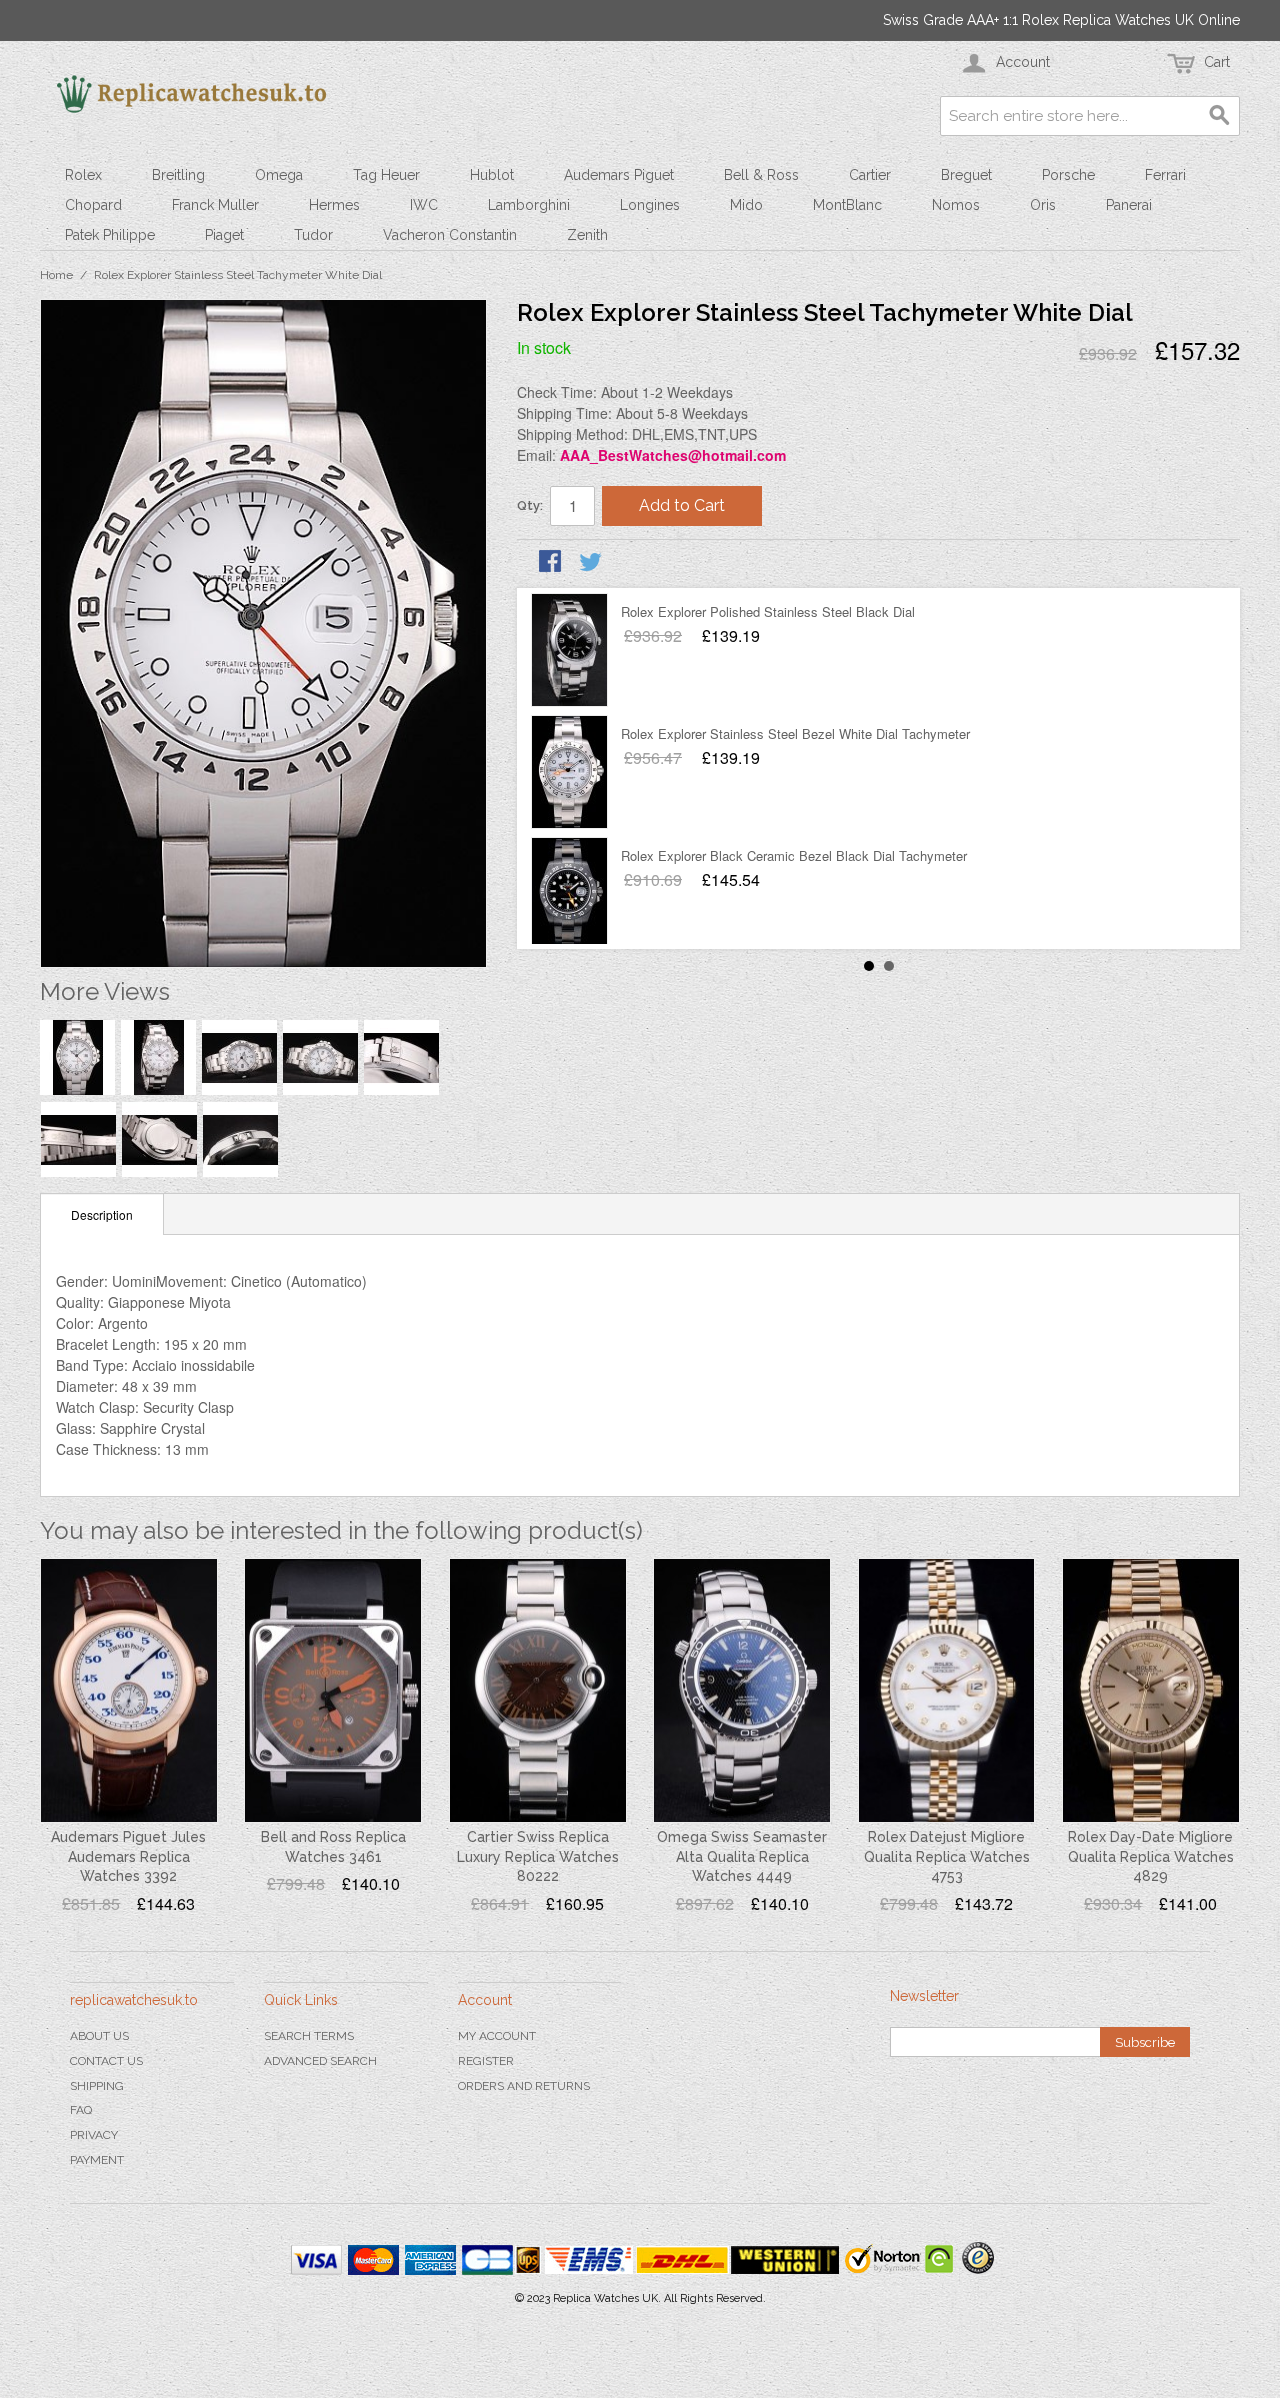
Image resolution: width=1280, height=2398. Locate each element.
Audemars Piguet (619, 175)
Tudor (313, 235)
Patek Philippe (110, 235)
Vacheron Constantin (450, 235)
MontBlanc (847, 205)
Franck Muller (215, 205)
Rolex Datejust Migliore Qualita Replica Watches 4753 (947, 1856)
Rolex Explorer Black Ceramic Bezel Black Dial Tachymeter (794, 855)
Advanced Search (320, 2061)
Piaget (224, 235)
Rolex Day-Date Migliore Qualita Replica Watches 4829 (1151, 1856)
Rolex (83, 175)
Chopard (93, 205)
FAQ (81, 2110)
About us (99, 2036)
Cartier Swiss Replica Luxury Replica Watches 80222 (538, 1856)
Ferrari (1165, 175)
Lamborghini (529, 205)
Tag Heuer (386, 175)
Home (56, 275)
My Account (497, 2036)
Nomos (956, 205)
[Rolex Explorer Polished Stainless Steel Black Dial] (569, 650)
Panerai (1129, 205)
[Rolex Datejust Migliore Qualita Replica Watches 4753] (947, 1691)
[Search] (1220, 116)
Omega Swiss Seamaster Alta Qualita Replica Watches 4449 (742, 1856)
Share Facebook (552, 563)
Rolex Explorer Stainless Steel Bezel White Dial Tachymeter (795, 733)
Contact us (106, 2061)
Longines (650, 205)
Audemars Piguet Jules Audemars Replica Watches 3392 (128, 1856)
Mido (746, 205)
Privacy (94, 2135)
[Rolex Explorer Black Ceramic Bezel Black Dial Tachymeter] (569, 894)
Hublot (492, 175)
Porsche (1068, 175)
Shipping (97, 2086)
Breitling (178, 175)
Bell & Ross (761, 175)
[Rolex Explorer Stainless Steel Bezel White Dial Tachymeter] (569, 772)
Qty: (530, 505)
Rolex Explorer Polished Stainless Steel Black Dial (768, 611)
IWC (424, 205)
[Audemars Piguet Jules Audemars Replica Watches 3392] (129, 1691)
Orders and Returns (524, 2086)
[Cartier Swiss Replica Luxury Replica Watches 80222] (538, 1691)
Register (486, 2061)
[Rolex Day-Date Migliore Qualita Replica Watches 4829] (1151, 1691)
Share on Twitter (592, 563)
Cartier (870, 175)
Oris (1043, 205)
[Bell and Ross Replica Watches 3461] (333, 1691)
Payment (97, 2160)
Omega (279, 175)
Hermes (334, 205)
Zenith (587, 235)
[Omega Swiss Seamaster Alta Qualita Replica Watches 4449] (742, 1691)
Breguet (966, 175)
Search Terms (309, 2036)
